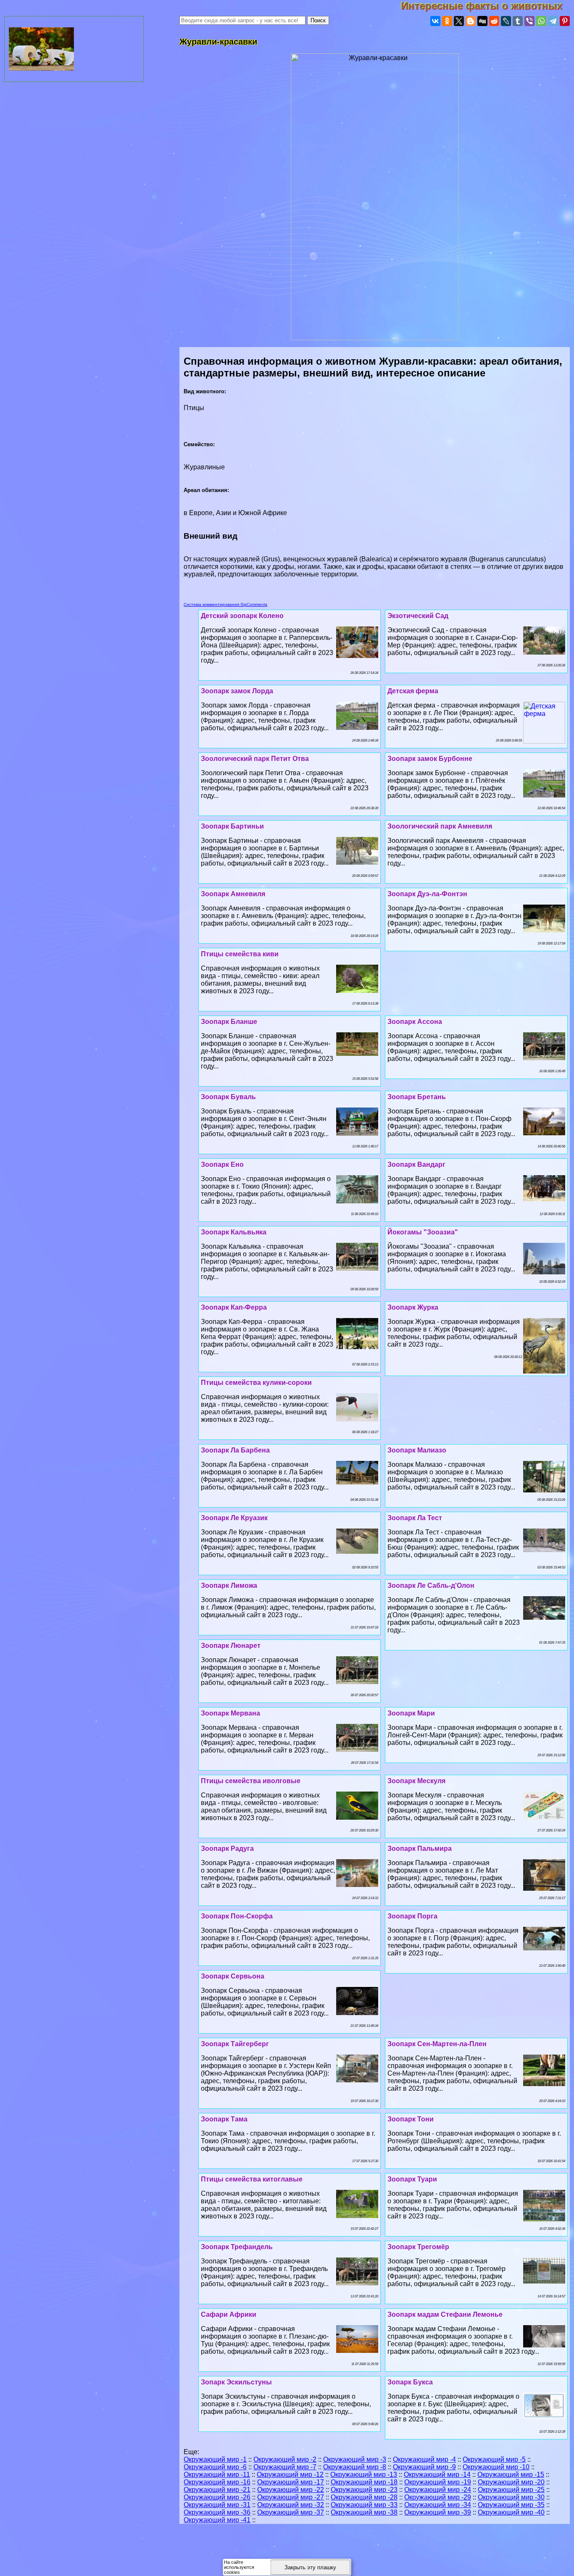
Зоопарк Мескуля (416, 1781)
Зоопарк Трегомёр (418, 2247)
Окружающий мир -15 (511, 2475)
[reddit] (494, 21)
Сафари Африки (229, 2314)
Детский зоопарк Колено (242, 616)
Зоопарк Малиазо (417, 1450)
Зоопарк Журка (413, 1307)
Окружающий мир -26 (217, 2497)
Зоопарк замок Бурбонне (430, 759)
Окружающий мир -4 (424, 2459)
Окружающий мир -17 (291, 2482)
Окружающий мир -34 (438, 2505)
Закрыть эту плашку (310, 2567)
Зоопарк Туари (412, 2179)
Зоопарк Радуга (227, 1848)
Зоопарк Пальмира (420, 1848)
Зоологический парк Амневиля (440, 826)
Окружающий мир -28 (364, 2497)
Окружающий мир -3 (355, 2459)
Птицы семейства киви (240, 954)
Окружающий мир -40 (511, 2512)
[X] (459, 21)
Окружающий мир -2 (285, 2459)
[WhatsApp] (541, 21)
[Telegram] (553, 21)
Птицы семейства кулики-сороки (256, 1383)
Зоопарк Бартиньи (232, 826)
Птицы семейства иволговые (251, 1781)
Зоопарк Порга (412, 1916)
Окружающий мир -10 (496, 2467)
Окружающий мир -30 (511, 2497)
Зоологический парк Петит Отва (255, 759)
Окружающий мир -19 (438, 2482)
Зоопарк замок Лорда (237, 691)
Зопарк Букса (410, 2382)
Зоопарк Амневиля (233, 894)
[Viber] (529, 21)
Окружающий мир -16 (217, 2482)
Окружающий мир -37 (291, 2512)
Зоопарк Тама (224, 2119)
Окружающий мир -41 (217, 2520)
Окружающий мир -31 (217, 2505)
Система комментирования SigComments (225, 604)
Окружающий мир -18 (364, 2482)
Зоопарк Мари (411, 1713)
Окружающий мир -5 (494, 2459)
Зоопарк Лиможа (229, 1585)
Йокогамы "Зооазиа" (423, 1232)
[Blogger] (471, 21)
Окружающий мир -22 (291, 2490)
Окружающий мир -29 (438, 2497)
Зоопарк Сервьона (233, 1976)
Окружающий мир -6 (215, 2467)
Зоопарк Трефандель (237, 2247)
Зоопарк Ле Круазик (234, 1518)
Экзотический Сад (418, 616)
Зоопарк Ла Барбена (235, 1450)
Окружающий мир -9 (424, 2467)
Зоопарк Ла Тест (415, 1518)
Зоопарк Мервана (230, 1713)
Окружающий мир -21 (217, 2490)
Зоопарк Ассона (415, 1022)
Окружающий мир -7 (285, 2467)
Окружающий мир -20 (511, 2482)
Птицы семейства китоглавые (252, 2179)
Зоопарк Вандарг (416, 1164)
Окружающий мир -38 (364, 2512)
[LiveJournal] (506, 21)
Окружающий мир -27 (291, 2497)
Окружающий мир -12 (290, 2475)
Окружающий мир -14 (437, 2475)
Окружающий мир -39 (438, 2512)
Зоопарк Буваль (228, 1097)
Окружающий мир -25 (511, 2490)
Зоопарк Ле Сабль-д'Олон (431, 1585)
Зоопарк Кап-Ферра (234, 1307)
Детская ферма (413, 691)
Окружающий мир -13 (364, 2475)
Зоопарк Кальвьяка (234, 1232)
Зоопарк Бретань (417, 1097)
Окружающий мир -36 (217, 2512)
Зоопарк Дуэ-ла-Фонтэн (427, 894)
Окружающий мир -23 (364, 2490)
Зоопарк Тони (411, 2119)
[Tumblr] (518, 21)
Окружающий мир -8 (355, 2467)
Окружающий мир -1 (215, 2459)
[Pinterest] (565, 21)
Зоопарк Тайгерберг (235, 2044)
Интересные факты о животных (487, 6)
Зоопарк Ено (222, 1164)
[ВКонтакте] (435, 21)
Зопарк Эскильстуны (236, 2382)
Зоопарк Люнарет (231, 1646)
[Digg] (482, 21)
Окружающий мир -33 (364, 2505)
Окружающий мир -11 (217, 2475)
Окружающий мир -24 (438, 2490)
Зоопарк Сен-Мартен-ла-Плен (437, 2044)
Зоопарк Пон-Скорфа (237, 1916)
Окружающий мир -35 (511, 2505)
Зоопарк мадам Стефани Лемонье (445, 2314)
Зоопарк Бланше (229, 1022)
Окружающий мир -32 (291, 2505)
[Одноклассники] (447, 21)
